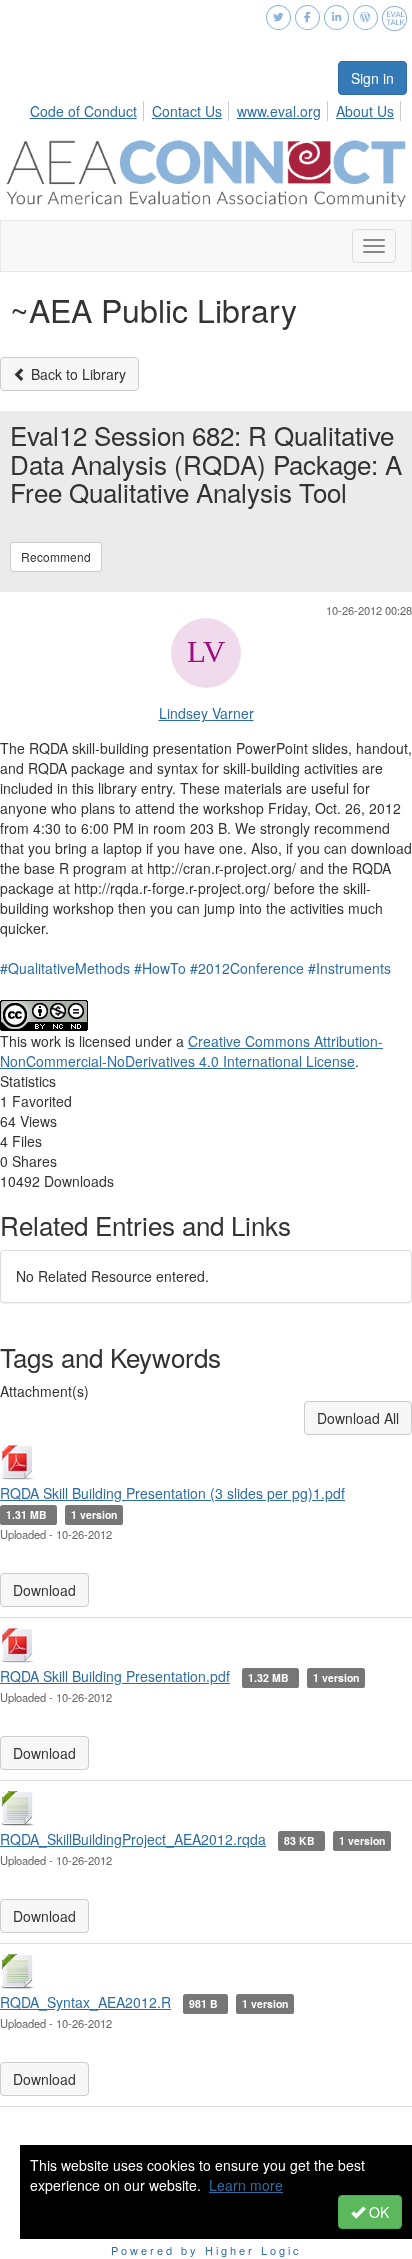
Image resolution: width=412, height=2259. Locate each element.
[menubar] (217, 108)
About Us (365, 111)
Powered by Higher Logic (206, 2250)
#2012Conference (247, 968)
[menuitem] (89, 108)
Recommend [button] (56, 556)
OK (377, 2212)
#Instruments (349, 968)
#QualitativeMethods (65, 968)
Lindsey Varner (206, 713)
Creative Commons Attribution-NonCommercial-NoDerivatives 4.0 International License (191, 1051)
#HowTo (160, 968)
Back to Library (76, 374)
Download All (358, 1418)
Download (44, 1590)
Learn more (246, 2185)
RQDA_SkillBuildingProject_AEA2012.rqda (133, 1839)
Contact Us (187, 111)
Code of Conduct (83, 111)
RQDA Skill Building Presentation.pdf (115, 1676)
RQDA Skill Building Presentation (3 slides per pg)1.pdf (172, 1493)
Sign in (372, 78)
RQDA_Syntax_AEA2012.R (85, 2002)
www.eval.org (279, 111)
